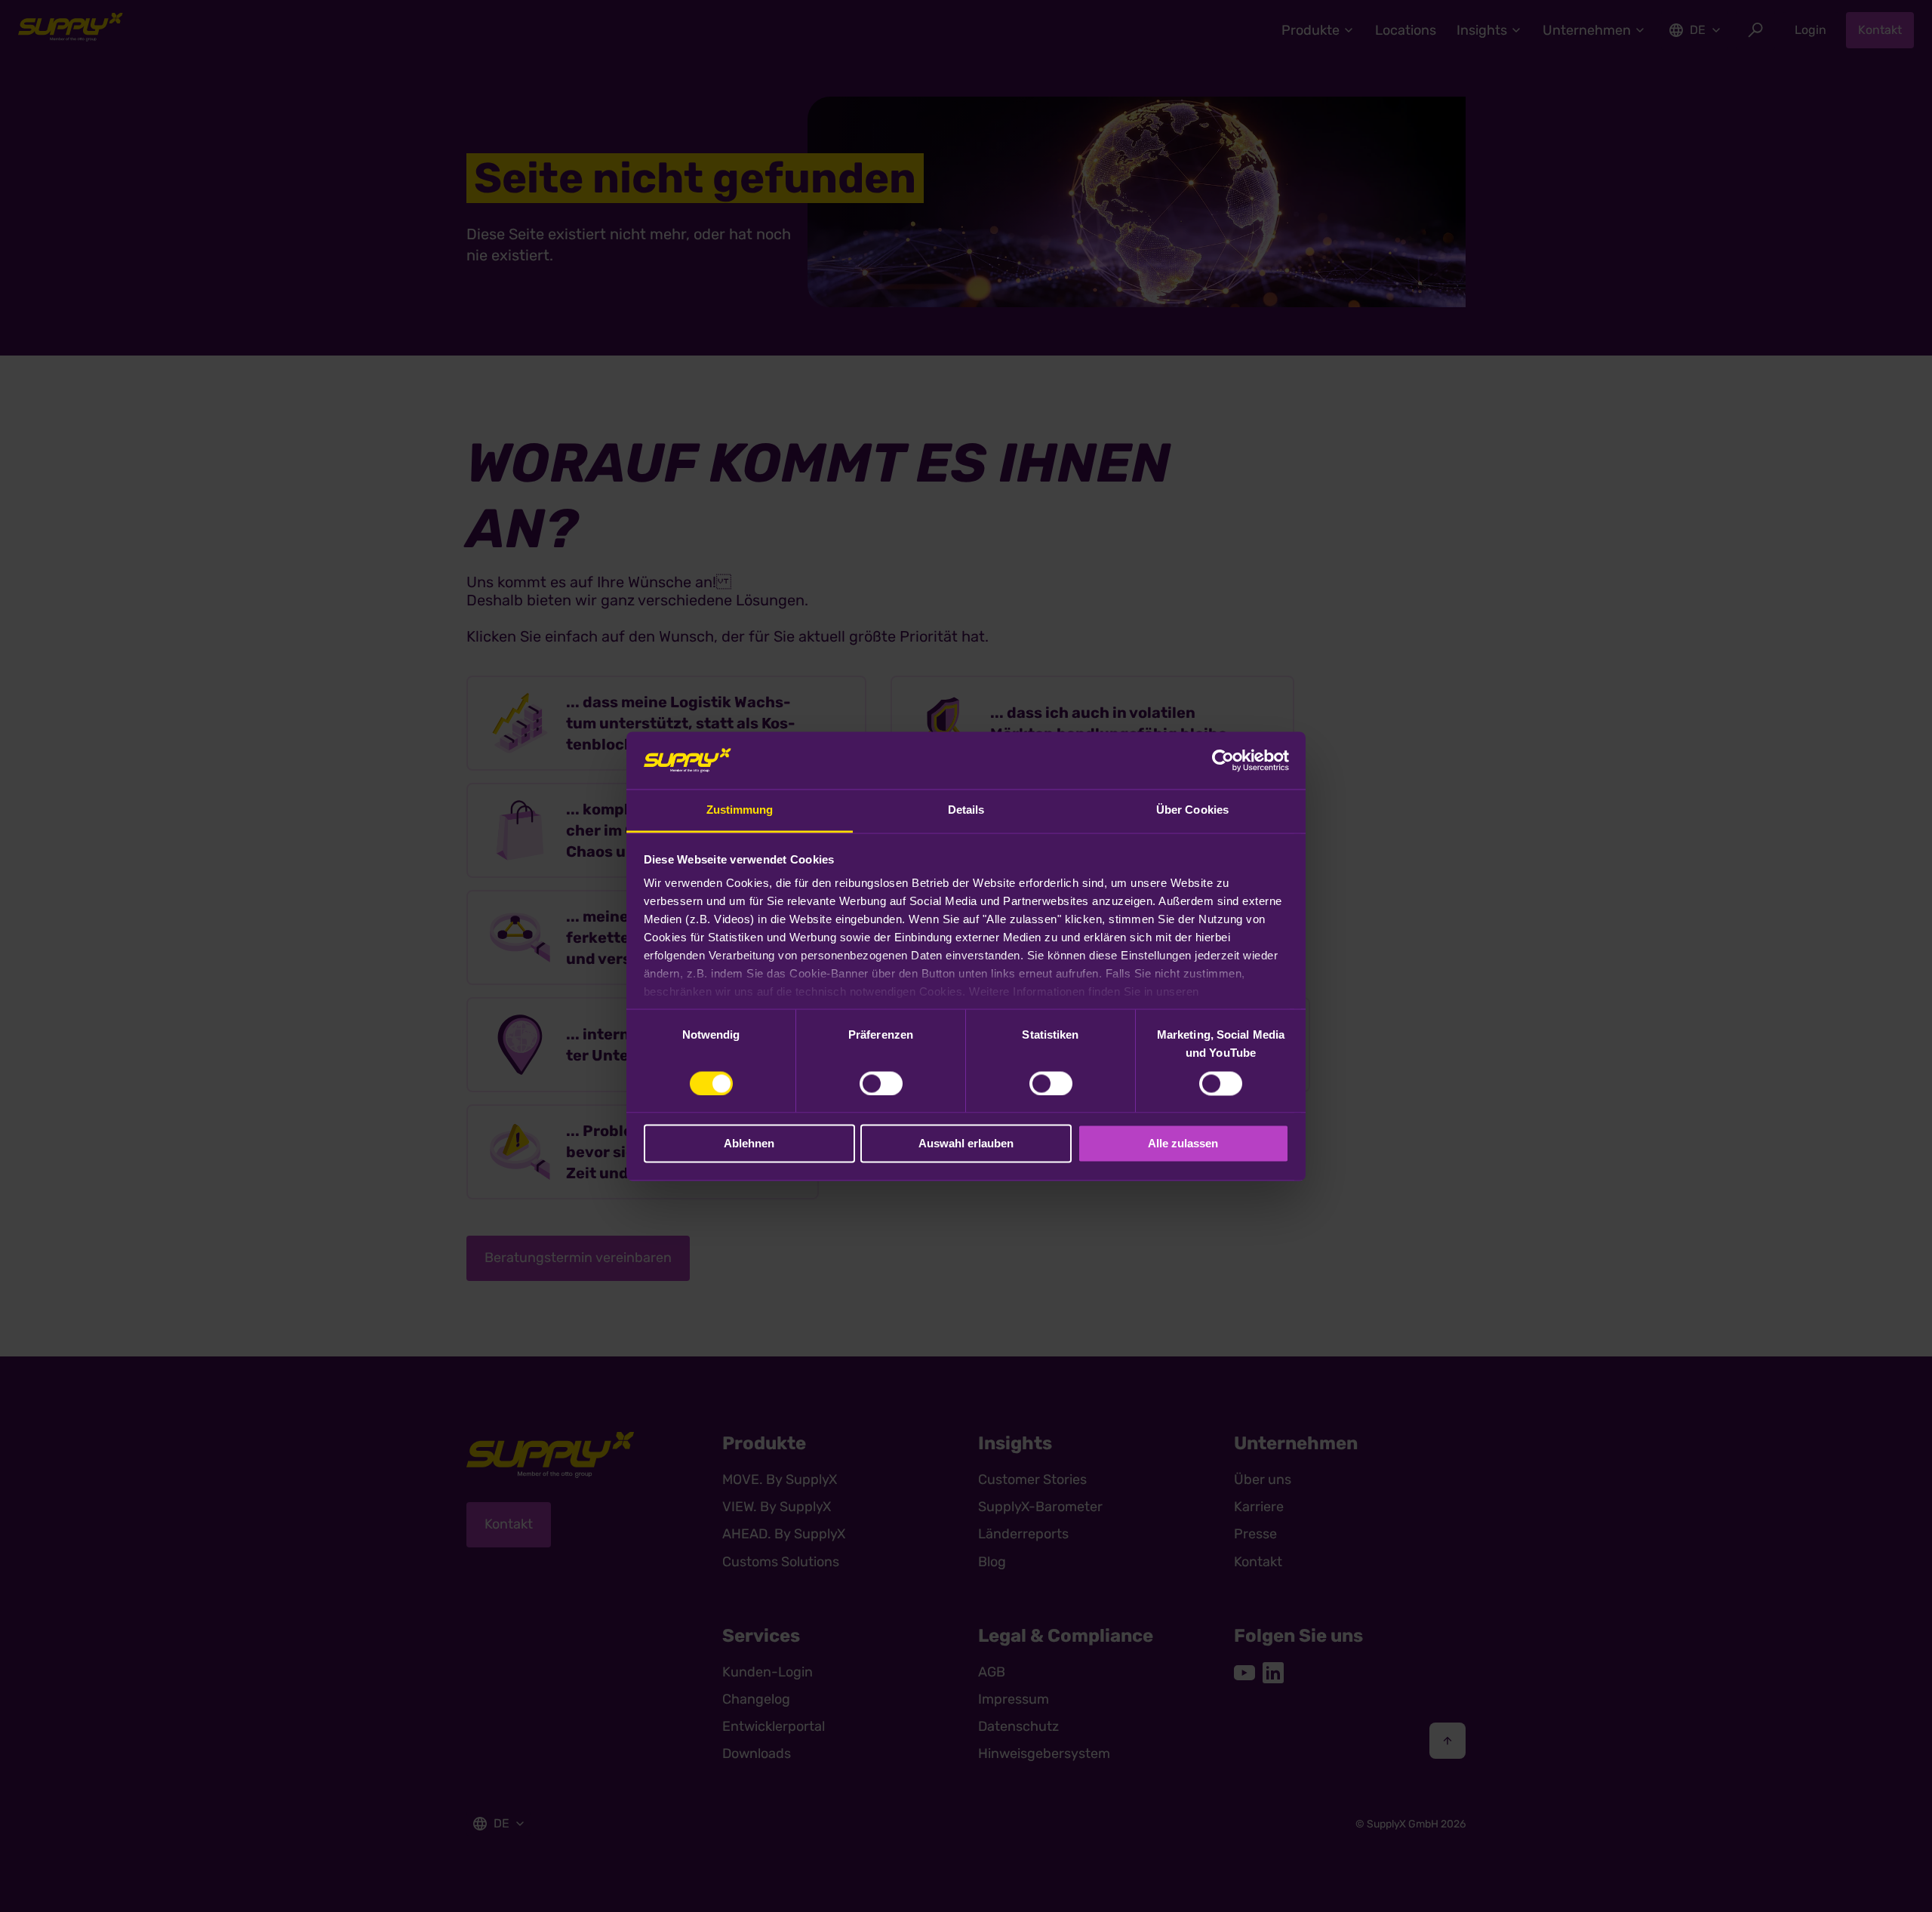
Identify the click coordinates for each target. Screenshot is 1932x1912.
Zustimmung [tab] (740, 810)
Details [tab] (966, 810)
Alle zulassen (1183, 1144)
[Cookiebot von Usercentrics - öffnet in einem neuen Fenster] (1223, 760)
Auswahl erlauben (966, 1144)
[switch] (881, 1083)
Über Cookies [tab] (1192, 810)
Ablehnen (749, 1144)
